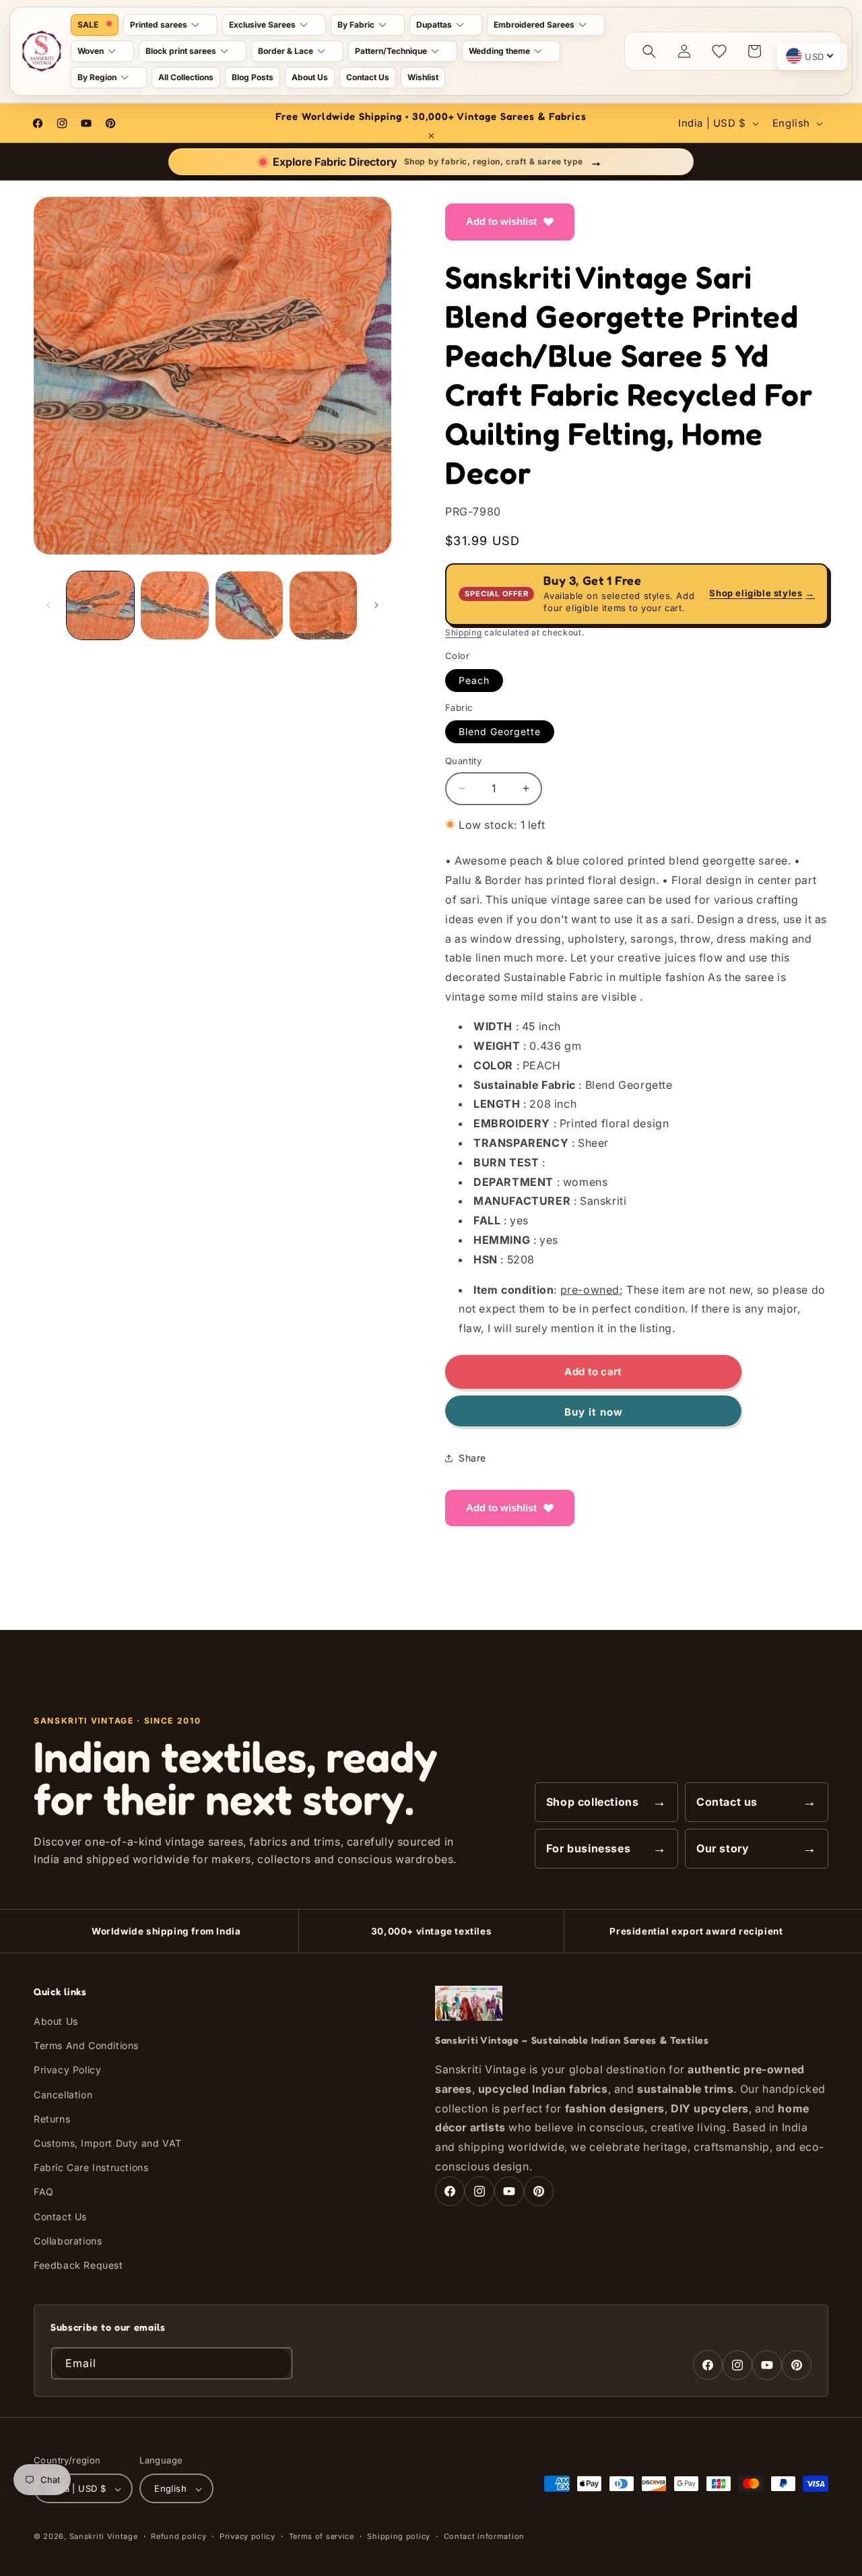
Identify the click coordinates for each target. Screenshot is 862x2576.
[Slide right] (376, 605)
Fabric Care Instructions (91, 2167)
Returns (52, 2119)
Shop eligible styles (762, 594)
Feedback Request (78, 2265)
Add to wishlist (501, 221)
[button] (170, 25)
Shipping (464, 632)
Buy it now (594, 1412)
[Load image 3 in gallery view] (249, 605)
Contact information (484, 2536)
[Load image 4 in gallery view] (323, 605)
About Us (56, 2021)
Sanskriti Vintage (104, 2537)
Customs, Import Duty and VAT (108, 2143)
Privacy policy (247, 2536)
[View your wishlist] (719, 51)
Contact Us (60, 2217)
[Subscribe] (277, 2363)
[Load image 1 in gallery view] (100, 605)
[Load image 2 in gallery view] (174, 605)
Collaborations (68, 2241)
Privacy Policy (67, 2070)
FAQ (44, 2192)
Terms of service (322, 2536)
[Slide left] (48, 605)
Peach (474, 680)
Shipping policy (399, 2536)
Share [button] (472, 1458)
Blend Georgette (500, 731)
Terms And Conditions (86, 2045)
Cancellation (63, 2095)
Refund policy (178, 2536)
